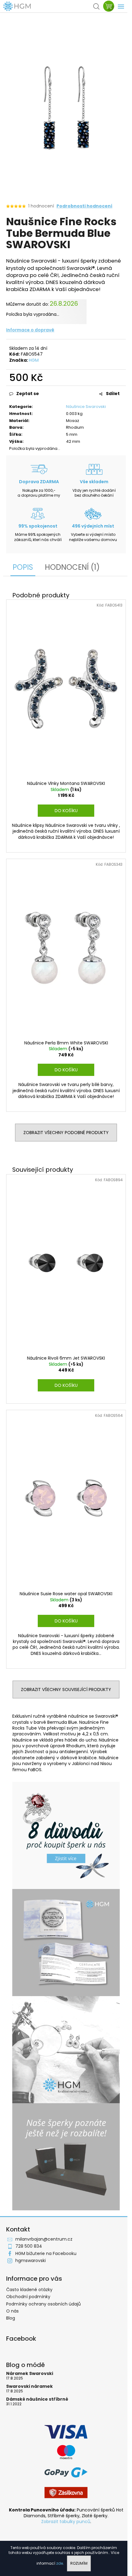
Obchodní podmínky (28, 2297)
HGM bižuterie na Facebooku (46, 2253)
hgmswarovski (31, 2261)
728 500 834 (29, 2246)
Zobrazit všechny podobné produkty (66, 1133)
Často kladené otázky (29, 2290)
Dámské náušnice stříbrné (37, 2399)
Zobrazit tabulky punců (66, 2522)
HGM (34, 360)
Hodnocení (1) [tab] (72, 567)
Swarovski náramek (29, 2386)
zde (60, 2563)
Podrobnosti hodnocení (84, 206)
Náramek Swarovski (30, 2374)
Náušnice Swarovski (86, 407)
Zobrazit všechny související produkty (66, 1689)
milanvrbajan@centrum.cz (44, 2239)
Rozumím (79, 2563)
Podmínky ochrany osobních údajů (43, 2304)
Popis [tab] (23, 567)
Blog (11, 2318)
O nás (12, 2311)
